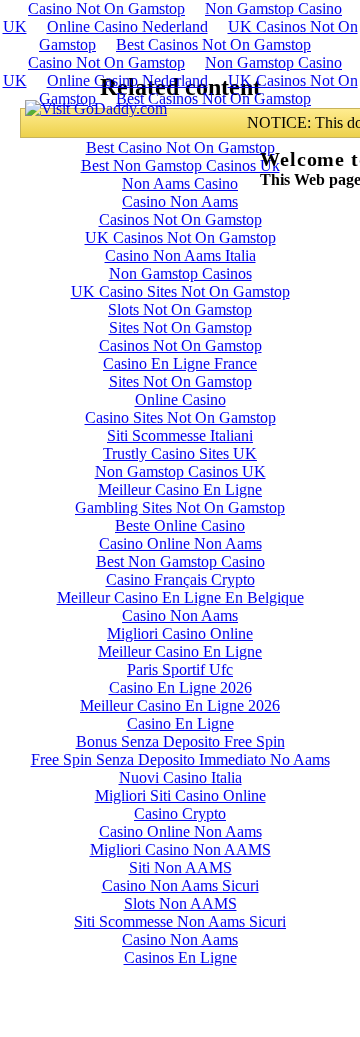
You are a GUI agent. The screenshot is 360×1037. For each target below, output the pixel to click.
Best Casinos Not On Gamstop (213, 44)
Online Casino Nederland (127, 26)
